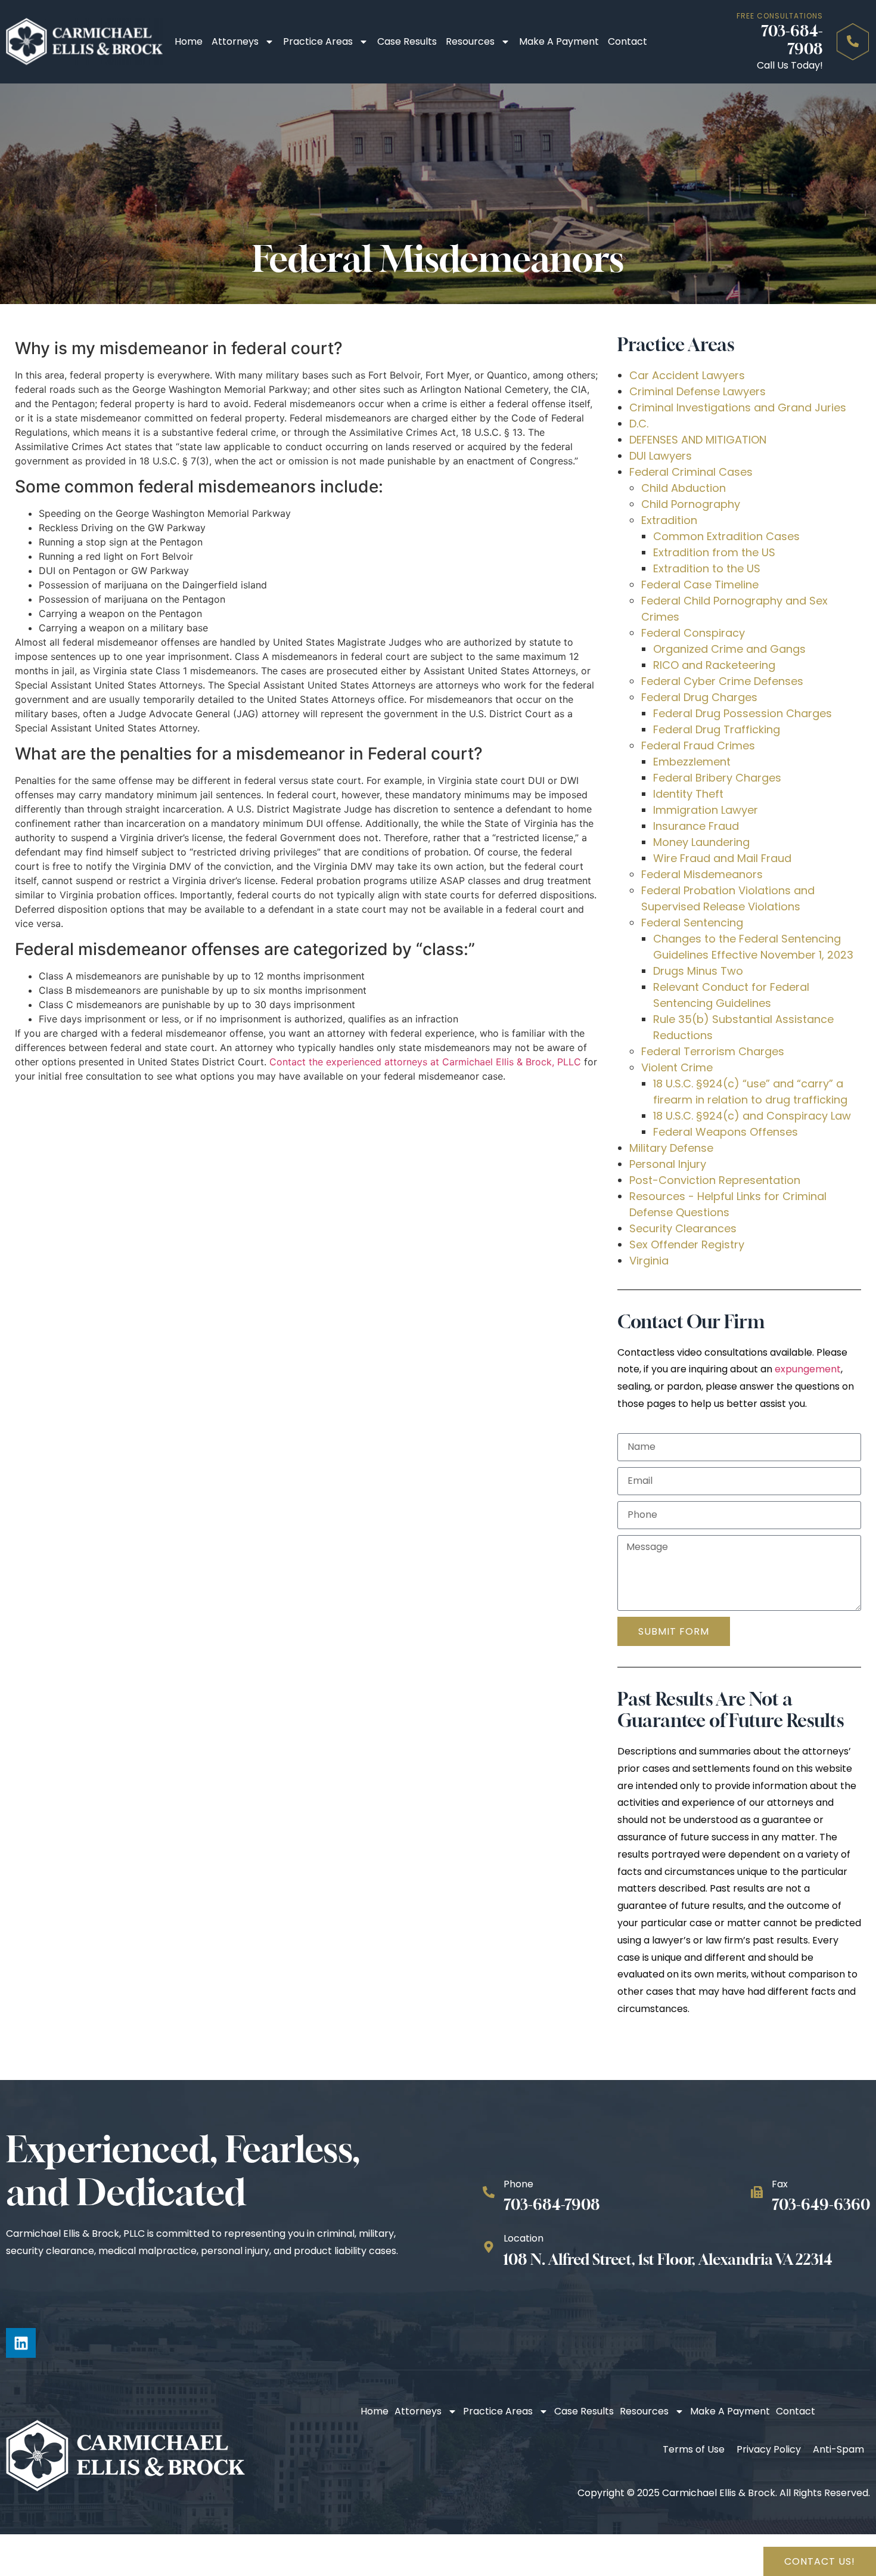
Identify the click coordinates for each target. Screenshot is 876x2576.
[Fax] (757, 2192)
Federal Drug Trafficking (717, 729)
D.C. (639, 424)
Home (189, 41)
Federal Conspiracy (693, 633)
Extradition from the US (714, 552)
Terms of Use (694, 2449)
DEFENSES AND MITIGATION (698, 440)
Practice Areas (318, 41)
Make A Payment (559, 41)
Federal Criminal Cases (691, 472)
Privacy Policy (769, 2449)
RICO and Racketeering (714, 665)
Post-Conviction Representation (715, 1180)
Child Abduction (684, 488)
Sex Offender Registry (687, 1244)
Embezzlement (692, 762)
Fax (780, 2184)
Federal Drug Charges (699, 697)
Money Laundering (701, 842)
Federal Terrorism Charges (713, 1051)
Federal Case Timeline (700, 585)
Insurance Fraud (696, 826)
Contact (628, 41)
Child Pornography (691, 504)
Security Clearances (683, 1228)
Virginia (649, 1261)
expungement (808, 1369)
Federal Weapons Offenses (726, 1132)
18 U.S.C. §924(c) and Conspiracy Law (752, 1116)
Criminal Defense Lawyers (698, 391)
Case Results (407, 41)
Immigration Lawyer (706, 810)
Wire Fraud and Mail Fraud (722, 858)
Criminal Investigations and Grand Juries (738, 407)
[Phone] (489, 2192)
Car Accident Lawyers (687, 375)
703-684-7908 (792, 40)
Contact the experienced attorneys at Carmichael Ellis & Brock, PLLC (425, 1062)
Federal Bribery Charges (717, 778)
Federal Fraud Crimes (698, 745)
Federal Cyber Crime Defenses (722, 681)
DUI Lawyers (661, 456)
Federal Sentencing (692, 923)
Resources (470, 41)
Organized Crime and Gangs (729, 649)
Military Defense (671, 1148)
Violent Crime (677, 1067)
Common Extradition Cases (726, 536)
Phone (518, 2184)
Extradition (669, 520)
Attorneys (235, 41)
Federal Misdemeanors (702, 874)
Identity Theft (688, 794)
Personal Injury (668, 1164)
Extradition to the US (707, 568)
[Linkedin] (21, 2343)
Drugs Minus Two (698, 971)
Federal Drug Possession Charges (743, 713)
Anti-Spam (838, 2449)
